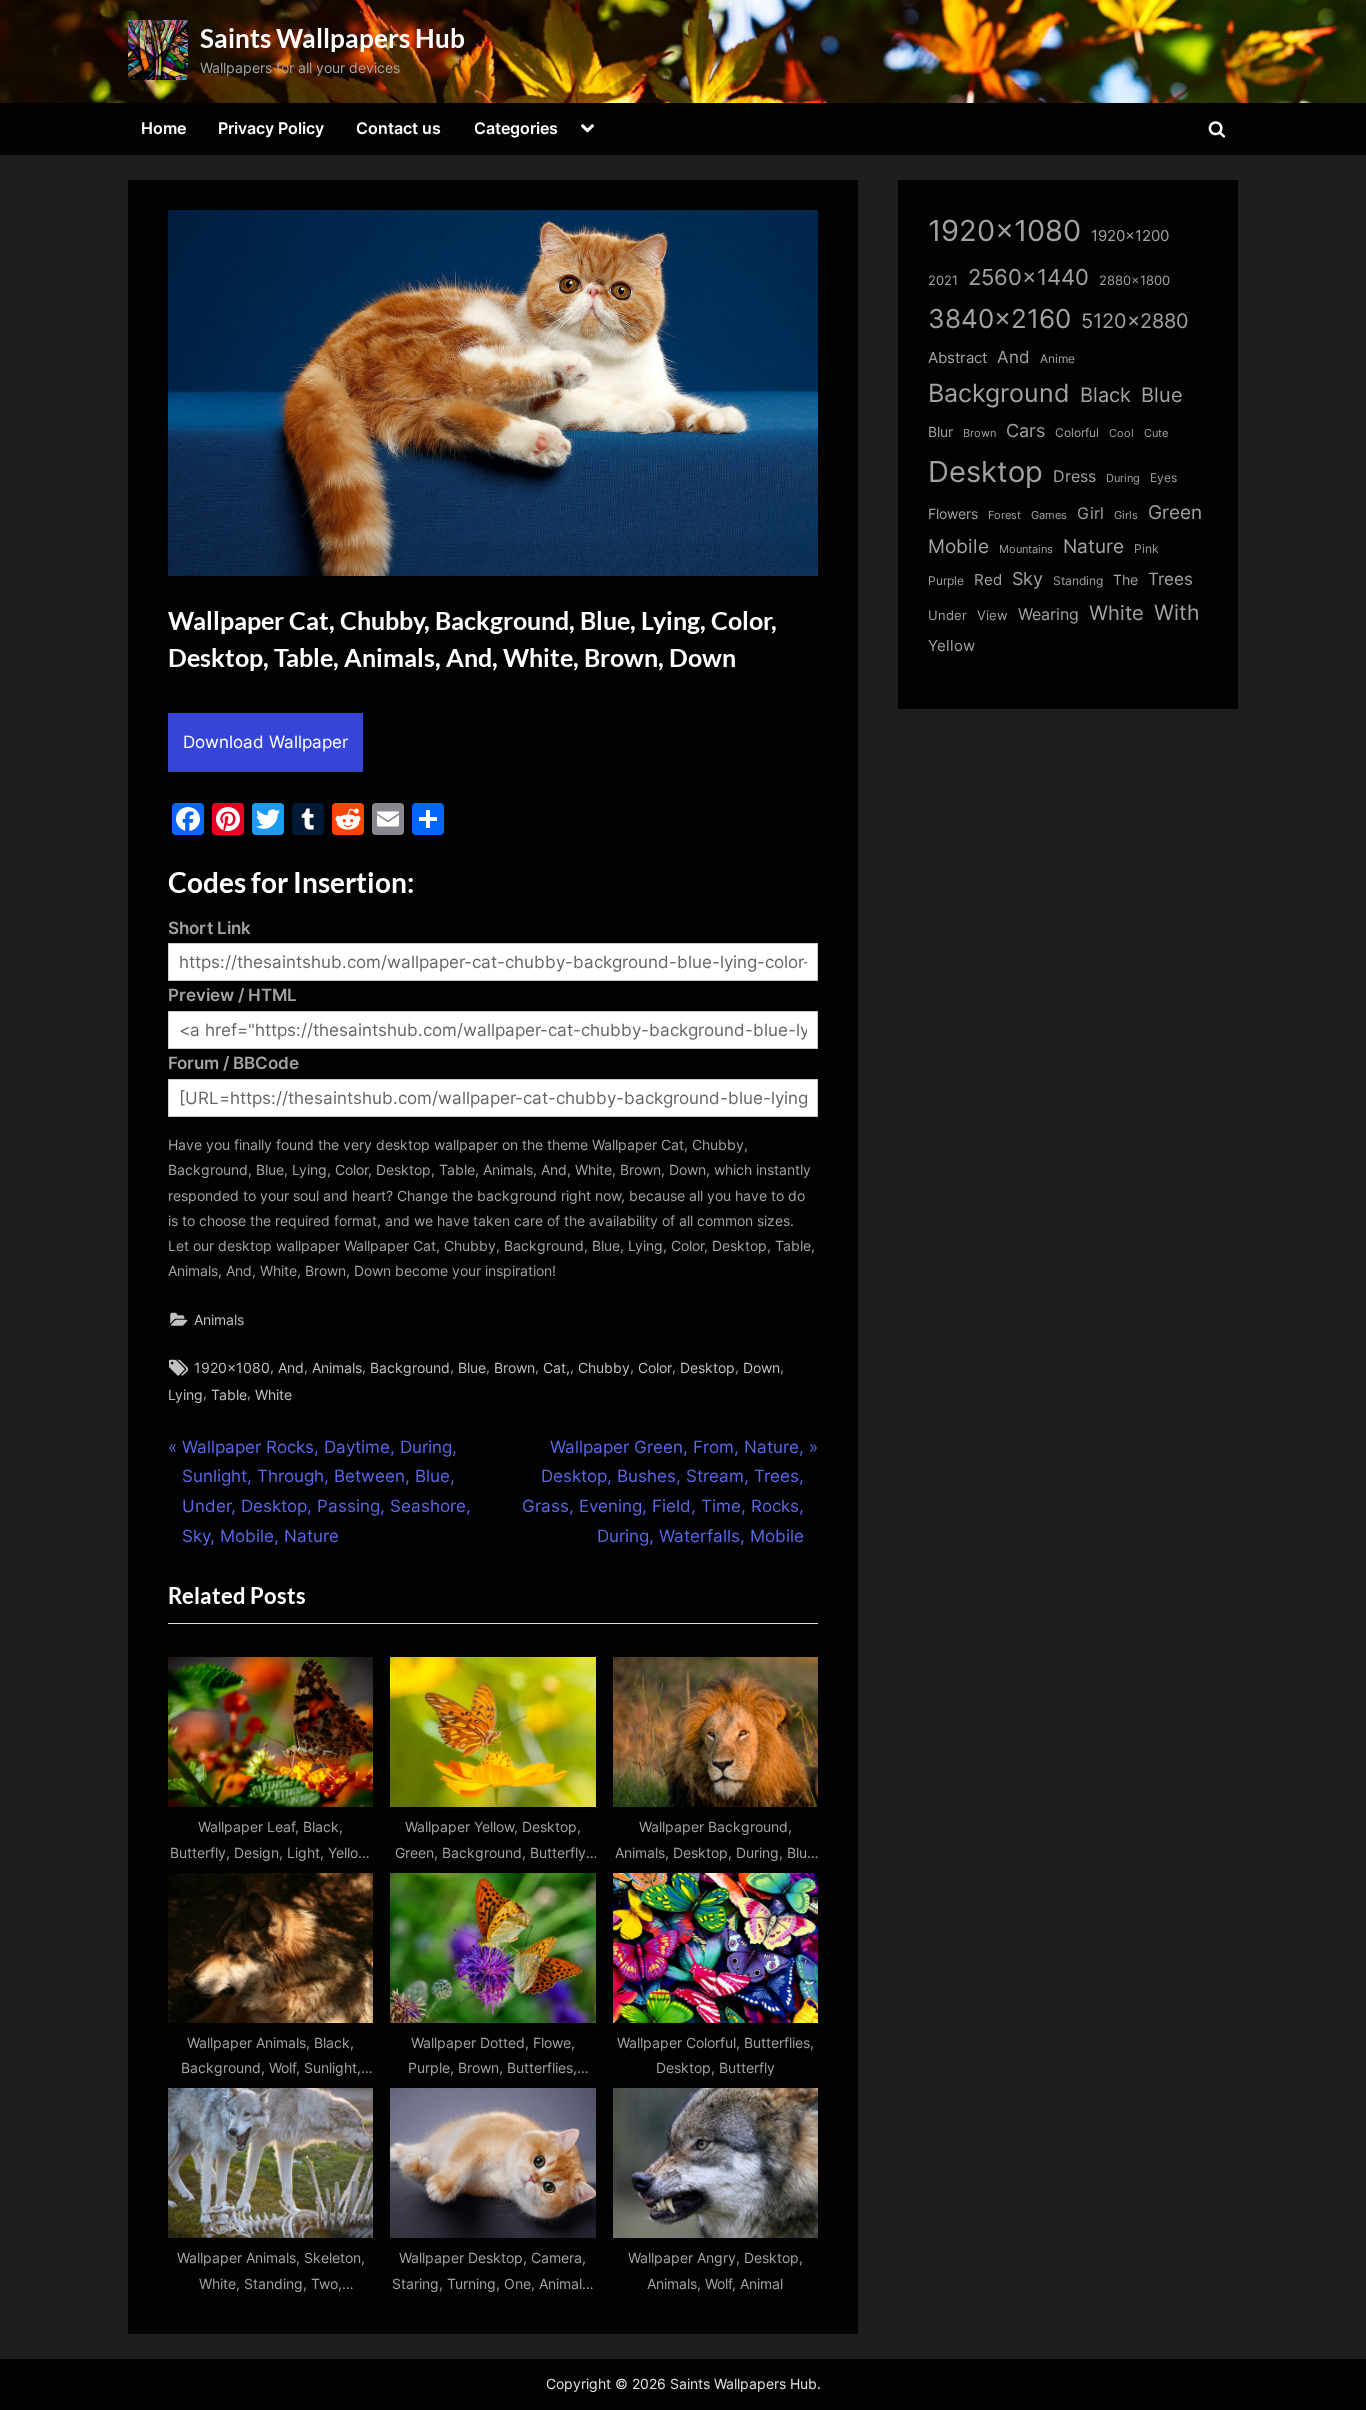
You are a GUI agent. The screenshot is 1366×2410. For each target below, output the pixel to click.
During (1123, 478)
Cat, (556, 1367)
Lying (185, 1394)
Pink (1146, 548)
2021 (943, 280)
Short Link (209, 928)
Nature (1093, 546)
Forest (1004, 515)
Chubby (604, 1367)
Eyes (1163, 477)
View (992, 615)
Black (1105, 395)
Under (947, 615)
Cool (1121, 433)
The (1125, 579)
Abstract (957, 357)
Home (163, 128)
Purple (946, 581)
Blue (472, 1367)
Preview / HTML (232, 995)
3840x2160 (999, 318)
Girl (1090, 513)
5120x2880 (1135, 321)
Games (1049, 515)
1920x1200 (1130, 236)
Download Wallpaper (265, 742)
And (291, 1367)
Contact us (398, 128)
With (1176, 612)
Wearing (1048, 614)
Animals (219, 1319)
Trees (1170, 579)
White (273, 1394)
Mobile (958, 546)
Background (410, 1367)
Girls (1126, 515)
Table (229, 1394)
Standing (1078, 580)
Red (988, 579)
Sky (1027, 578)
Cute (1156, 433)
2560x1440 (1028, 276)
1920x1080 (232, 1367)
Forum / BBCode (233, 1063)
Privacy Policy (271, 128)
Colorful (1077, 432)
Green (1175, 512)
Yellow (951, 646)
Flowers (953, 514)
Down (761, 1367)
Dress (1074, 476)
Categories (516, 128)
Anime (1057, 358)
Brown (514, 1367)
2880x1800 (1134, 280)
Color (655, 1367)
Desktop (707, 1367)
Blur (940, 432)
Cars (1025, 430)
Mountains (1026, 549)
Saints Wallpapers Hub (332, 38)
